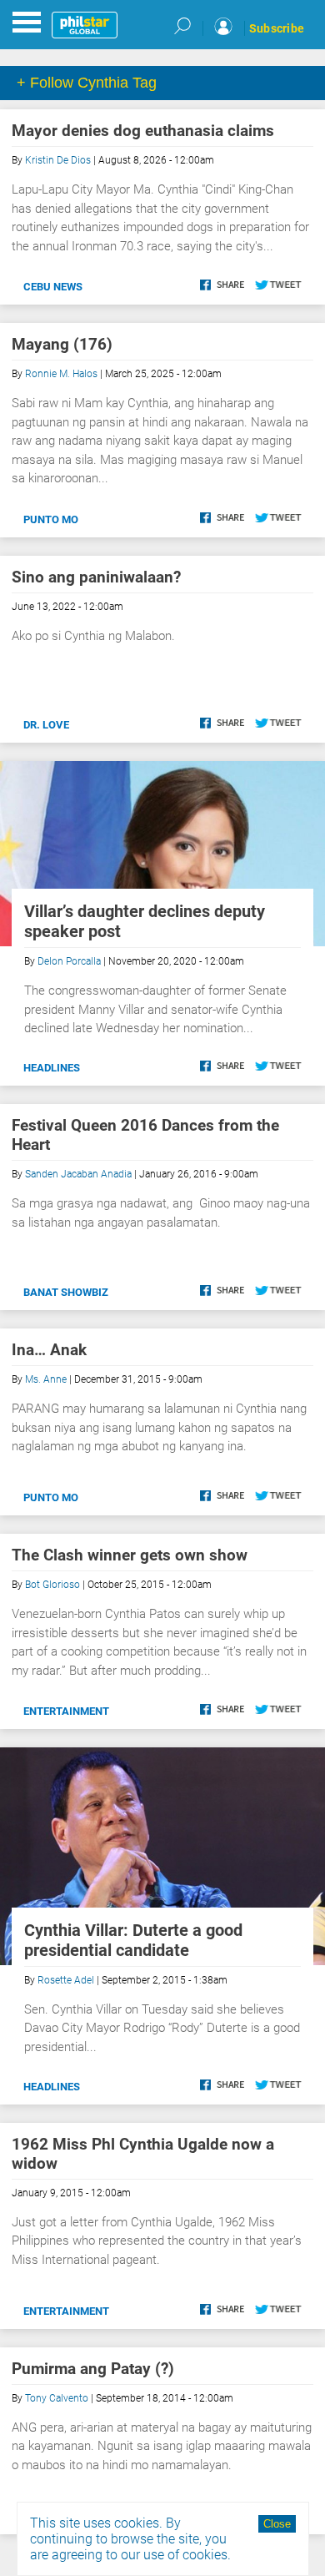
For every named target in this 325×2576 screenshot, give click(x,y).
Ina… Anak (49, 1350)
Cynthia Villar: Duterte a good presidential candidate (133, 1940)
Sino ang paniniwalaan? (96, 577)
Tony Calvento (57, 2398)
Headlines (52, 1068)
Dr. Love (46, 725)
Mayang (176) (62, 344)
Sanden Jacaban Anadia (78, 1174)
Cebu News (53, 287)
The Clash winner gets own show (130, 1555)
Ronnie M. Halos (61, 374)
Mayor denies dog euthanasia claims (143, 131)
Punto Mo (51, 519)
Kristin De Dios (58, 160)
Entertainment (66, 1711)
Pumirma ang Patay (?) (93, 2369)
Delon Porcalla (69, 961)
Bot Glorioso (52, 1585)
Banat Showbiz (66, 1292)
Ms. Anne (46, 1379)
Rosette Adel (66, 1980)
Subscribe (277, 28)
